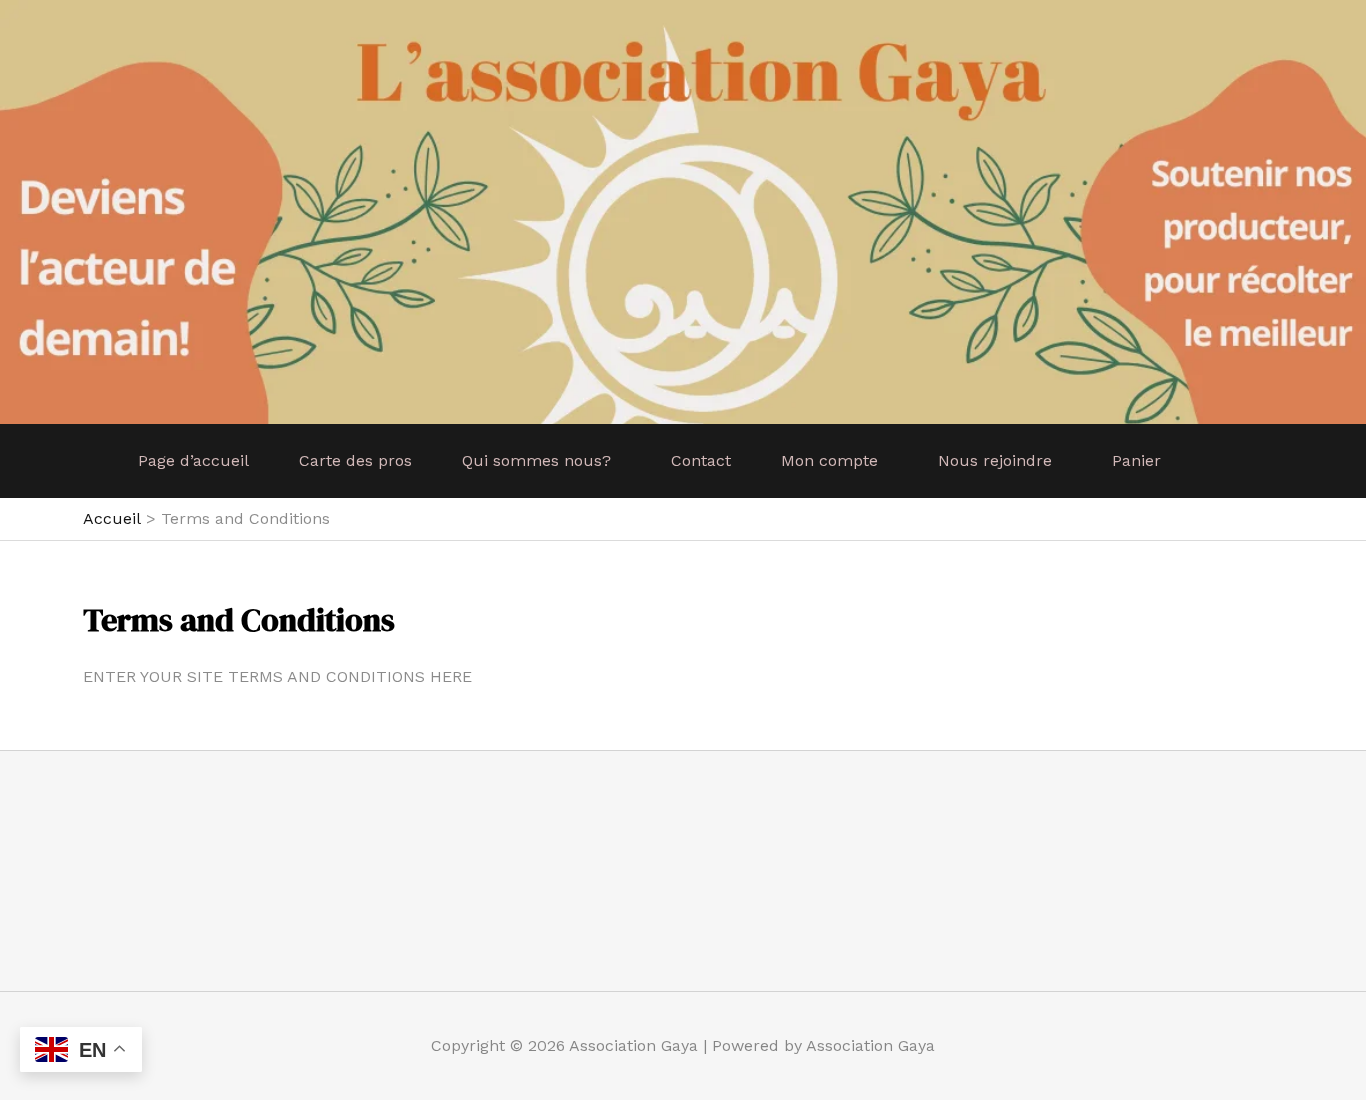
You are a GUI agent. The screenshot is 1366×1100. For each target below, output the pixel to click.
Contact (701, 460)
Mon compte (829, 460)
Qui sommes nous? (536, 460)
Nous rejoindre (995, 460)
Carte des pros (355, 460)
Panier (1136, 460)
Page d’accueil (193, 460)
